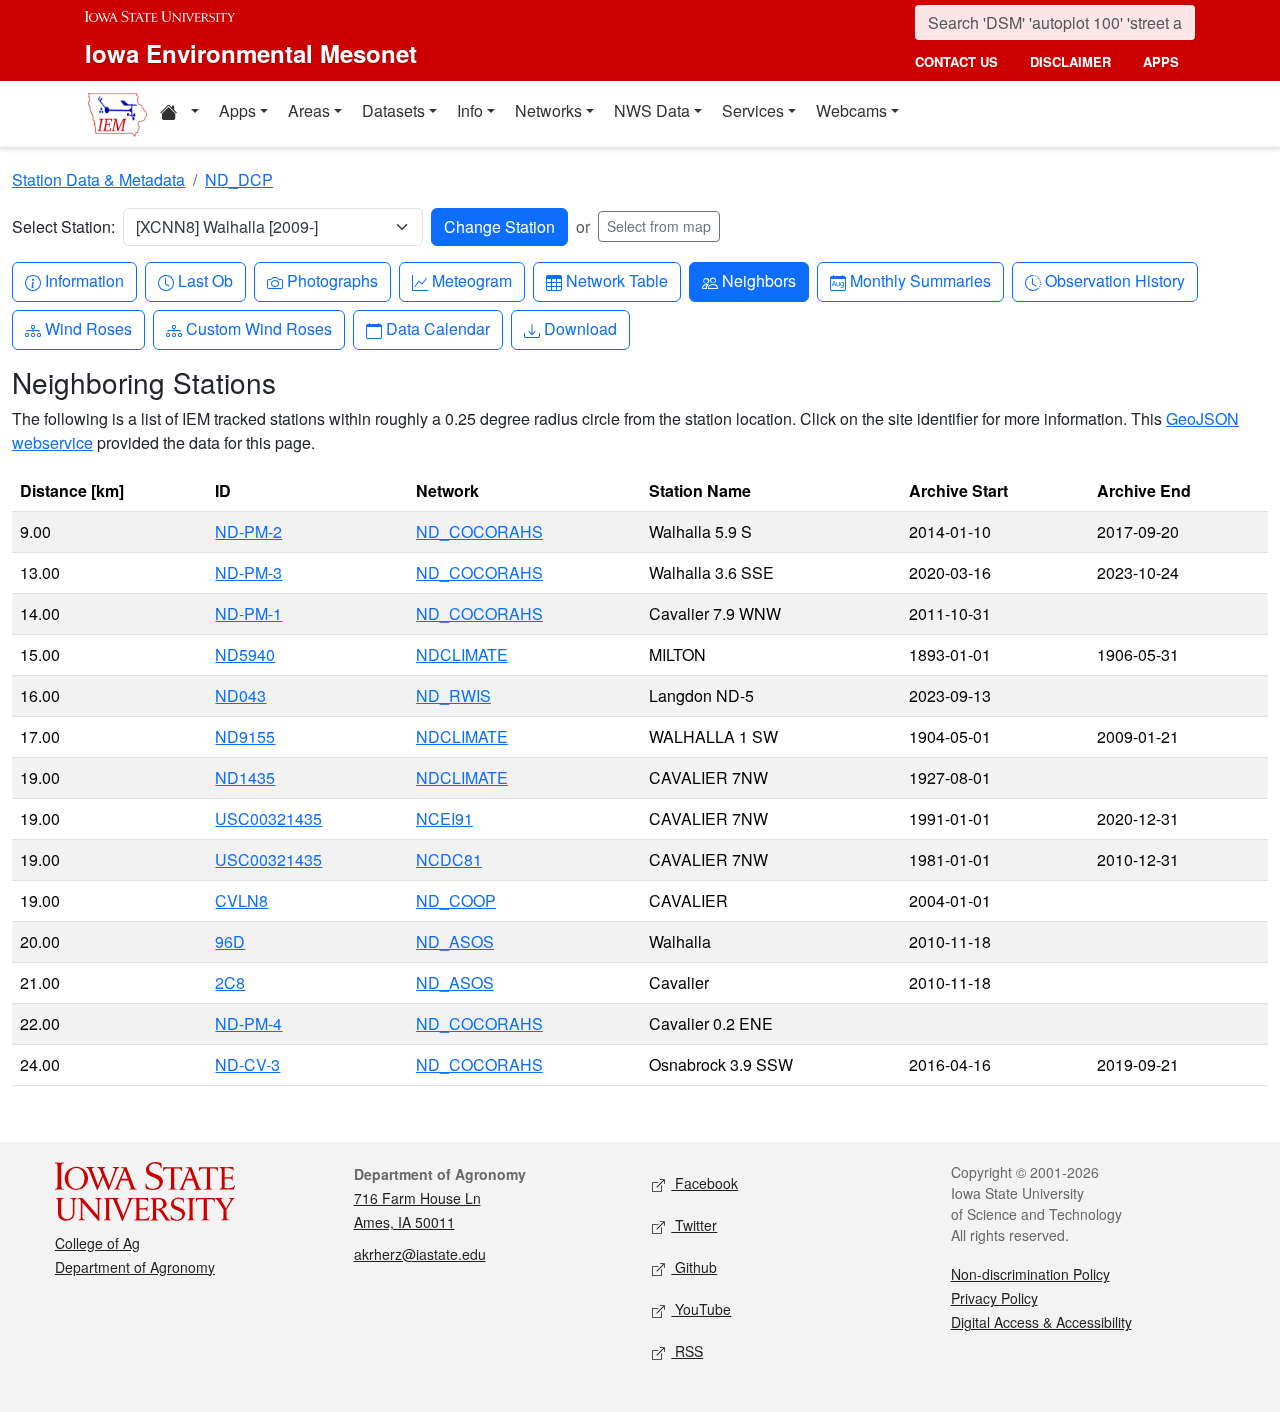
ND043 (240, 695)
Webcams (851, 110)
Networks (548, 110)
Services (753, 110)
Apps (237, 110)
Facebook (704, 1183)
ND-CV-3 (247, 1064)
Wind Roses (88, 328)
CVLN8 (241, 900)
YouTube (701, 1309)
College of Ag (97, 1243)
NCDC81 (449, 859)
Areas (309, 110)
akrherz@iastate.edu (420, 1254)
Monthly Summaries (920, 280)
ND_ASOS (455, 941)
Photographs (332, 280)
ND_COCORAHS (479, 531)
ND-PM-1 (248, 613)
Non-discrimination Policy (1030, 1274)
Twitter (694, 1225)
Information (84, 280)
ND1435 (245, 777)
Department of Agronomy (135, 1267)
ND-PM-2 (248, 531)
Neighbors (758, 280)
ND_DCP (239, 179)
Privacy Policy (994, 1298)
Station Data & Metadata (98, 179)
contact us (956, 61)
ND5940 (245, 654)
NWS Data (652, 110)
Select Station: (63, 226)
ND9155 (245, 736)
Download (580, 328)
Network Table (616, 280)
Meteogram (471, 280)
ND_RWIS (453, 695)
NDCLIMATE (462, 654)
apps (1161, 61)
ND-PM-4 (248, 1023)
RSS (687, 1351)
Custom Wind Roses (258, 328)
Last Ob (205, 280)
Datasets (393, 110)
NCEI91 (444, 818)
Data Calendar (437, 328)
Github (694, 1267)
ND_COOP (456, 900)
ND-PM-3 (248, 572)
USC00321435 (268, 818)
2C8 (230, 982)
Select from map (659, 226)
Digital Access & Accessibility (1041, 1322)
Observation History (1114, 280)
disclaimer (1070, 61)
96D (230, 941)
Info (470, 110)
